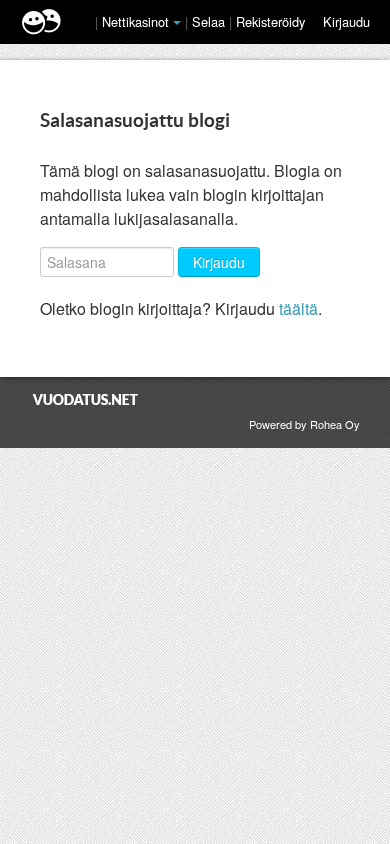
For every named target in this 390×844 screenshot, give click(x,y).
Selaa (210, 21)
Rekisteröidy (270, 21)
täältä (298, 308)
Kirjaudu (346, 21)
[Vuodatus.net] (86, 399)
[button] (177, 23)
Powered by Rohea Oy (304, 424)
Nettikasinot (135, 21)
